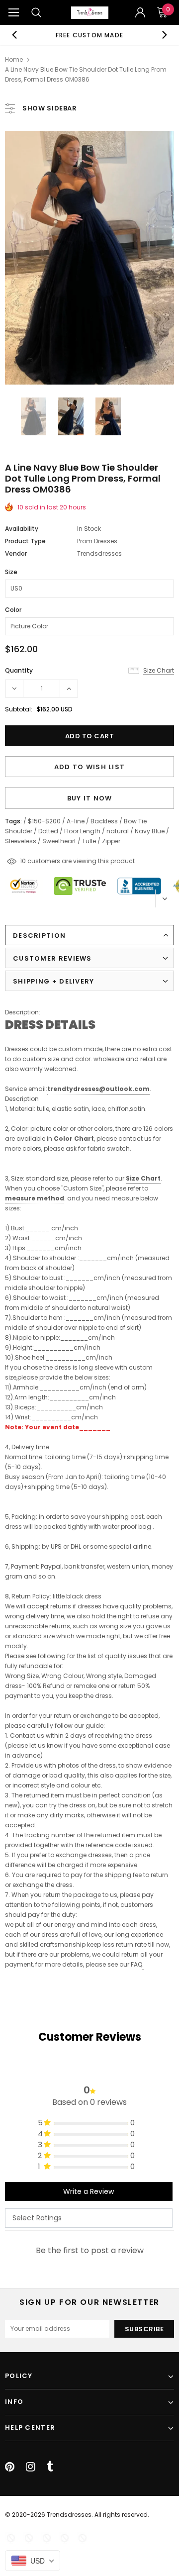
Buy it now (90, 798)
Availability (22, 529)
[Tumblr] (50, 2467)
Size (11, 572)
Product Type (25, 541)
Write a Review (89, 2191)
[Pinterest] (10, 2467)
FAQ (136, 1964)
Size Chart (143, 1178)
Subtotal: (19, 709)
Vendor (16, 553)
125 (25, 861)
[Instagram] (31, 2467)
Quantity (19, 670)
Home (14, 59)
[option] (89, 35)
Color (13, 610)
